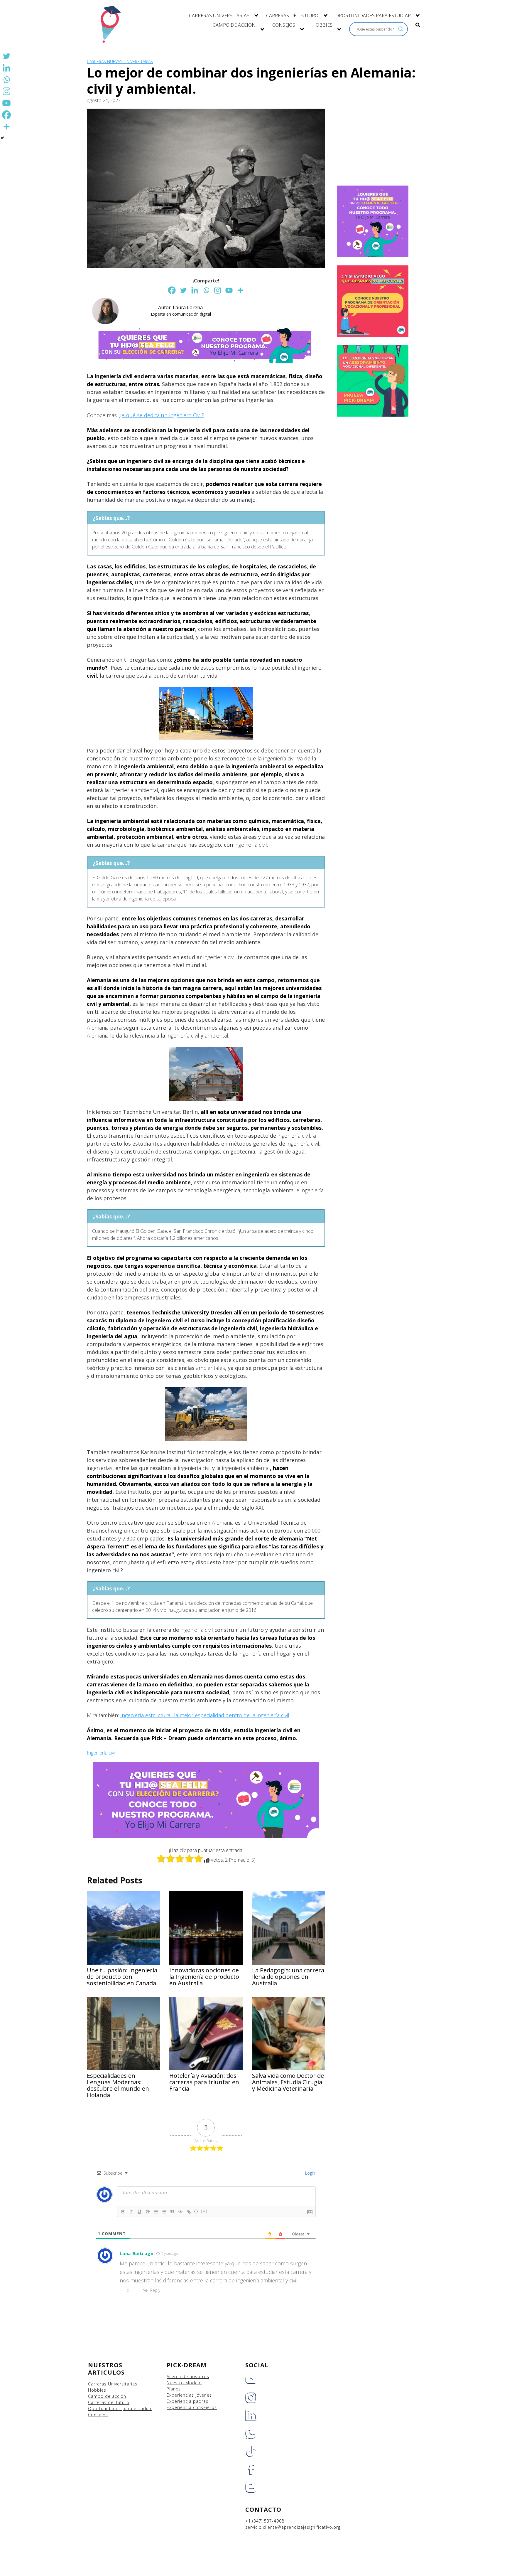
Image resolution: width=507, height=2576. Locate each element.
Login (310, 2173)
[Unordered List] (164, 2212)
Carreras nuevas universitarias (120, 62)
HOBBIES (322, 25)
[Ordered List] (156, 2212)
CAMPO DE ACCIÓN (234, 25)
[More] (240, 290)
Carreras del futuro (109, 2402)
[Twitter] (183, 290)
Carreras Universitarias (113, 2384)
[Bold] (123, 2212)
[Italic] (131, 2212)
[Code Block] (180, 2212)
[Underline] (139, 2212)
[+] (205, 2211)
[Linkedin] (195, 290)
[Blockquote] (172, 2212)
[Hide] (2, 138)
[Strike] (148, 2212)
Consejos (98, 2415)
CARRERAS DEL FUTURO (292, 16)
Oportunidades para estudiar (120, 2409)
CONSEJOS (284, 25)
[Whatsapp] (206, 290)
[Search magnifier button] (401, 29)
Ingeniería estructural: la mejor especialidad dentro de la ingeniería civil (205, 1715)
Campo (96, 2396)
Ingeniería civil (101, 1753)
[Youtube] (229, 290)
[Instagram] (218, 290)
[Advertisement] (374, 146)
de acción (116, 2396)
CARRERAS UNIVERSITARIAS (219, 16)
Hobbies (97, 2390)
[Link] (189, 2212)
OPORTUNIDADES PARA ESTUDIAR (373, 16)
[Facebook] (172, 290)
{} (196, 2211)
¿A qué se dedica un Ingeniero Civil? (162, 415)
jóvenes (204, 2395)
